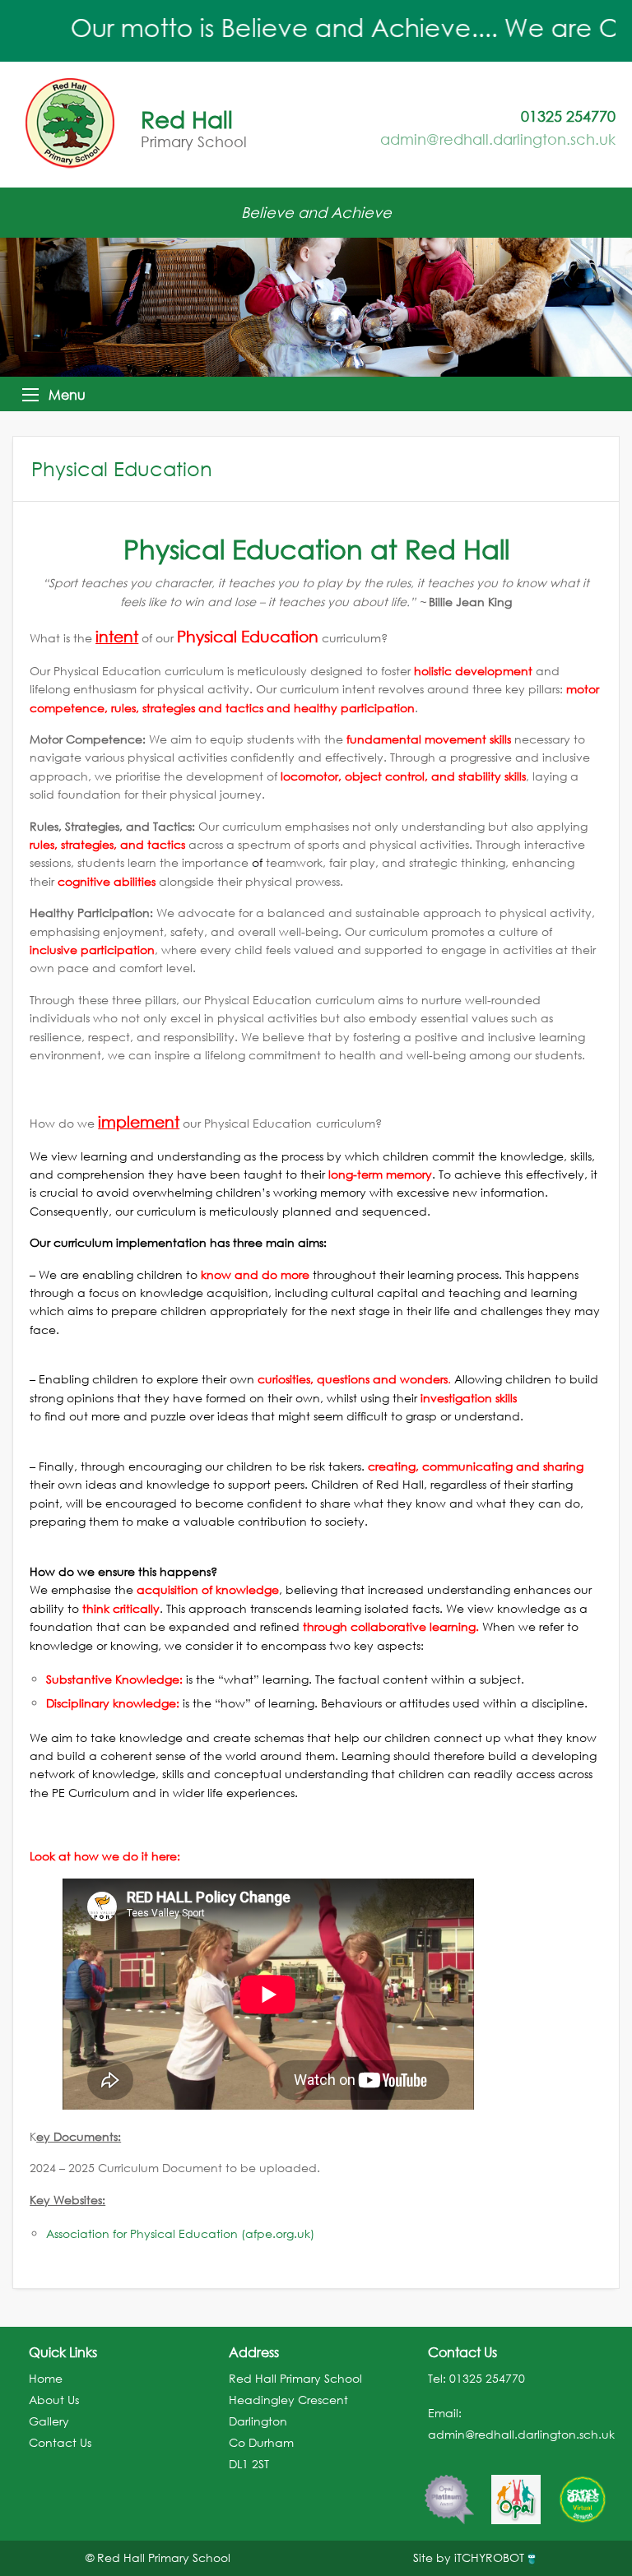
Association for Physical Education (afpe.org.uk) (180, 2233)
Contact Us (60, 2442)
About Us (54, 2400)
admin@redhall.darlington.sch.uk (498, 139)
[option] (430, 2491)
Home (46, 2378)
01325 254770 (487, 2378)
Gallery (49, 2421)
